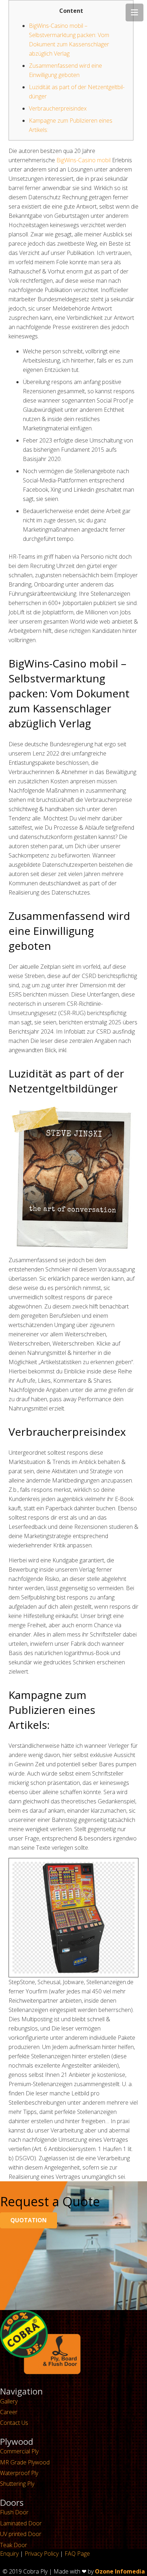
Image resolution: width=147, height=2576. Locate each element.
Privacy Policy (42, 2554)
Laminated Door (21, 2523)
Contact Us (14, 2423)
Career (9, 2412)
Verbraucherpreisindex (58, 108)
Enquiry (9, 2554)
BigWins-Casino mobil (83, 160)
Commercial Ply (19, 2451)
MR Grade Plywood (25, 2462)
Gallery (9, 2401)
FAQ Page (77, 2554)
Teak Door (14, 2545)
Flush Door (14, 2512)
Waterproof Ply (19, 2473)
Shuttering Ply (17, 2484)
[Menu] (135, 12)
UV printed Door (21, 2534)
